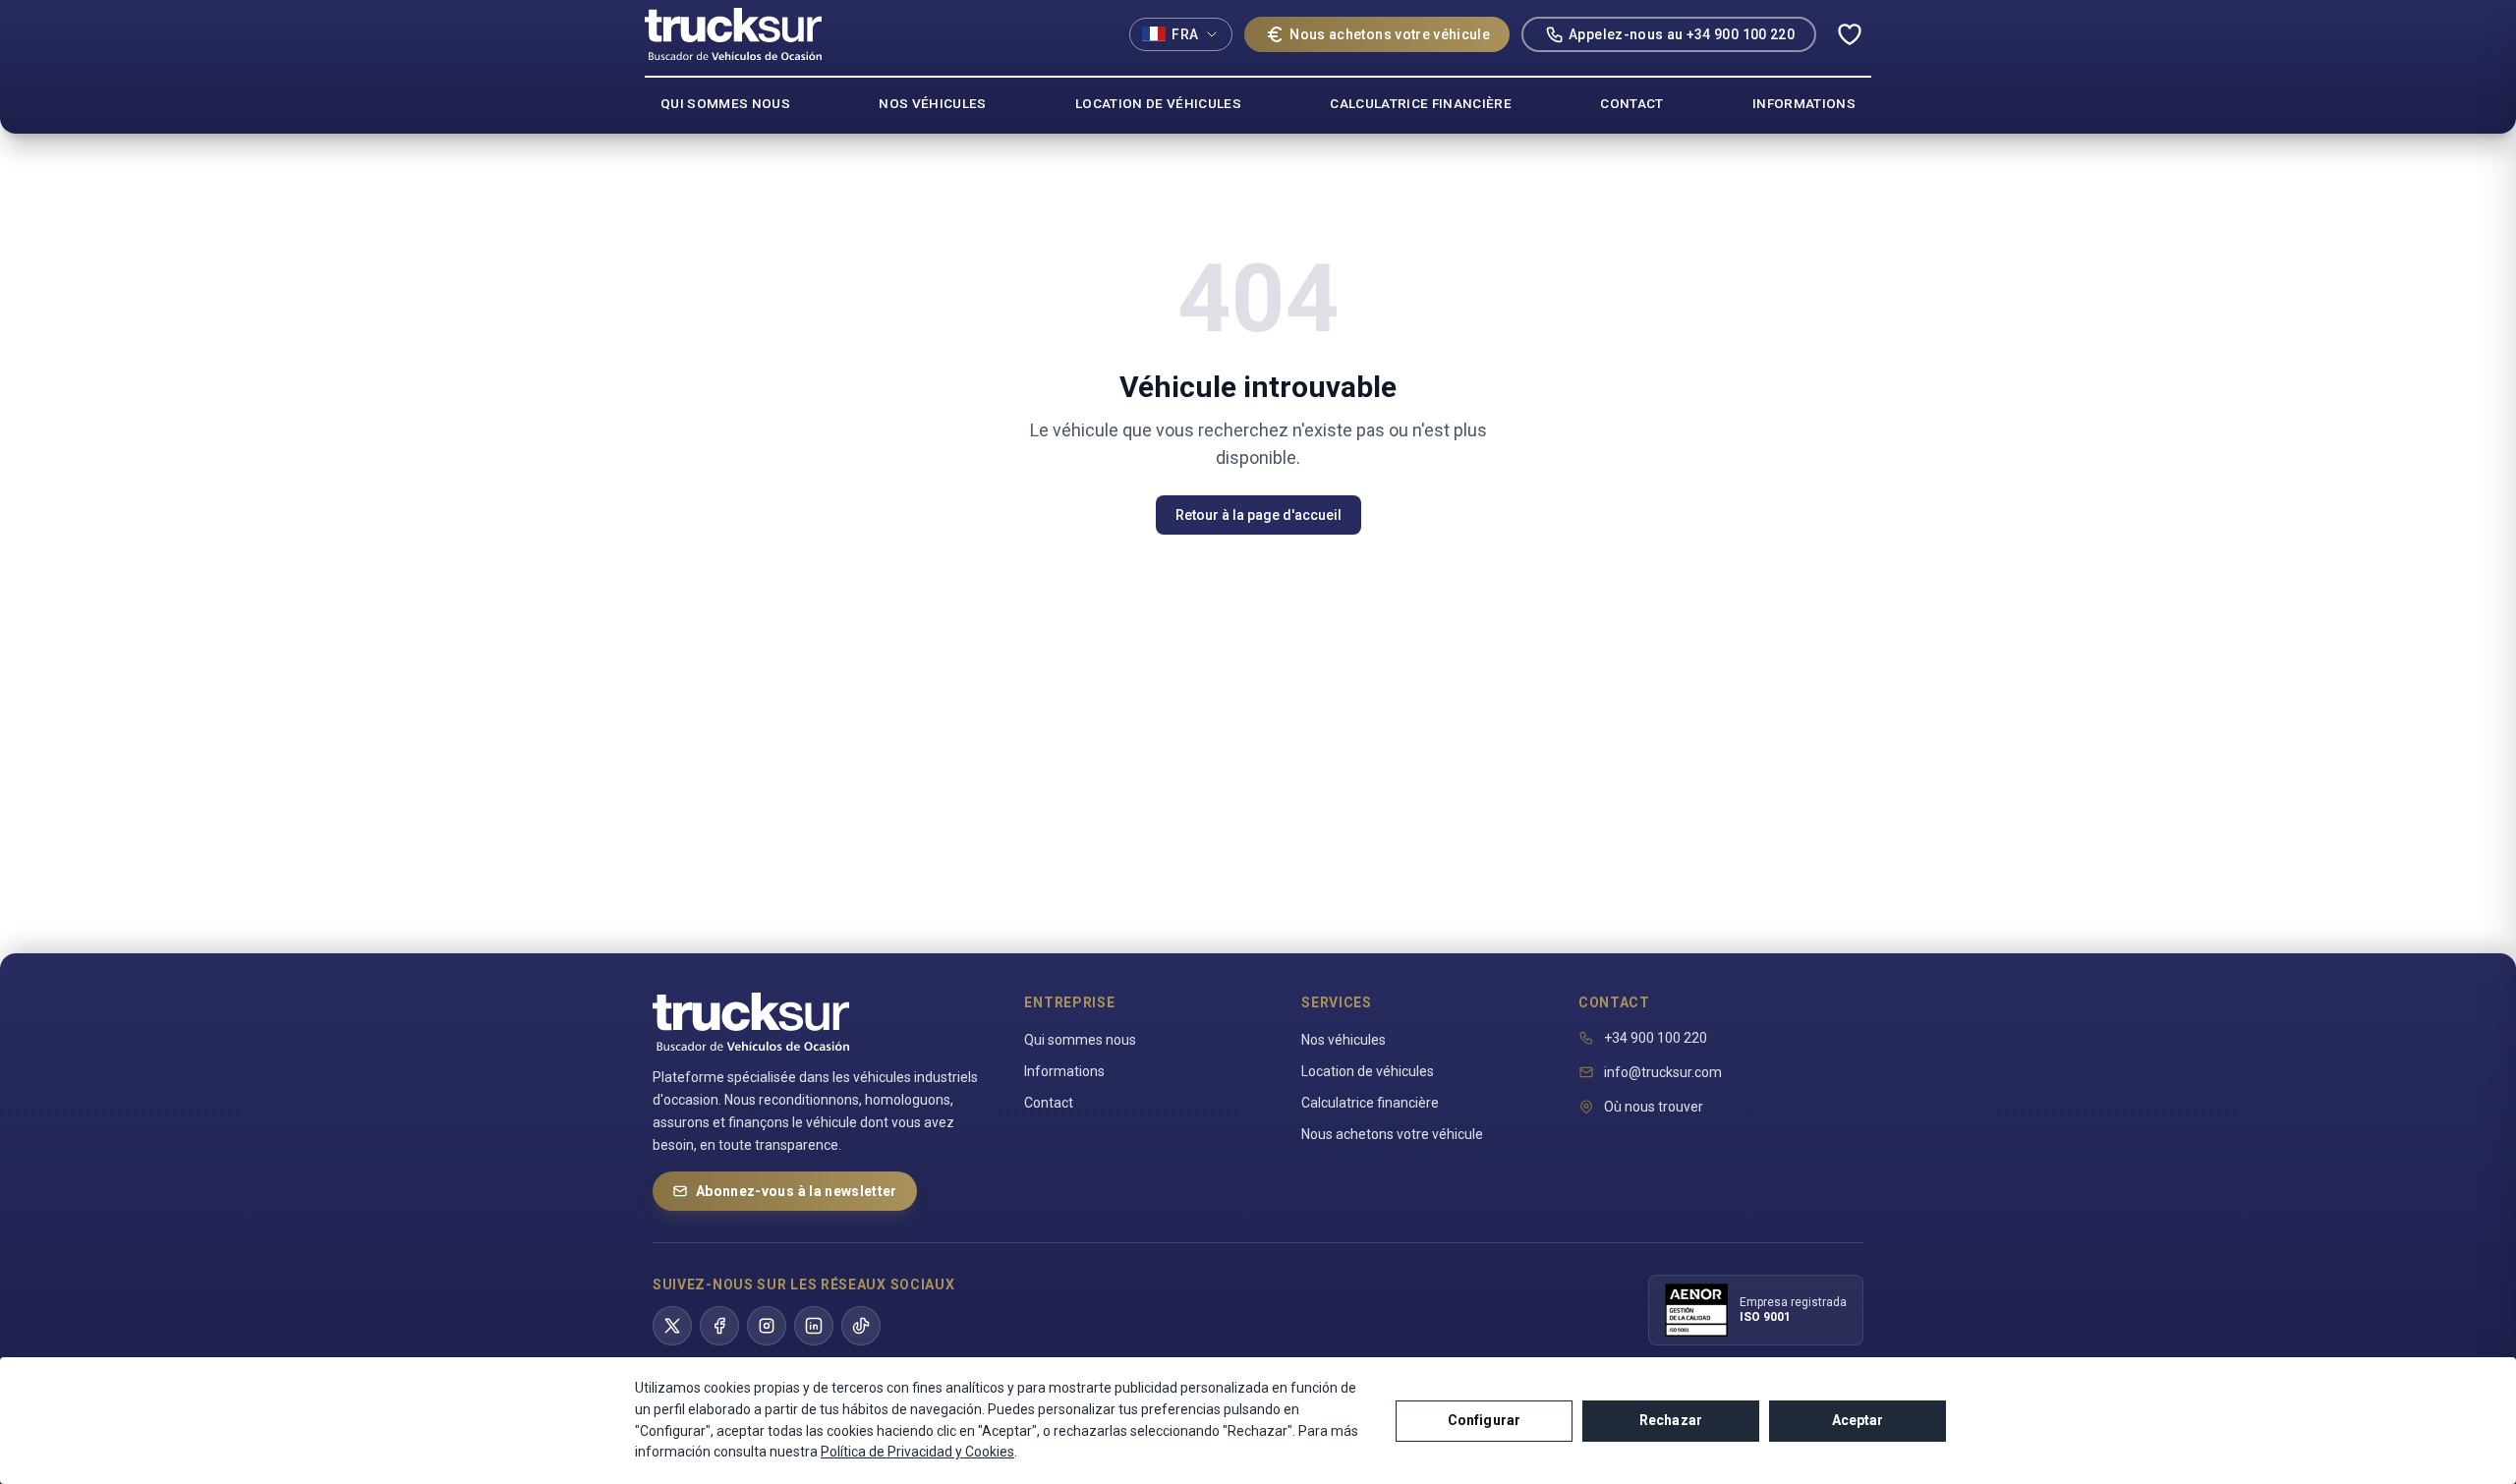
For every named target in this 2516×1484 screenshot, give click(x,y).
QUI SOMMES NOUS (725, 103)
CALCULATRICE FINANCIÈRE (1421, 103)
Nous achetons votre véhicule (1390, 34)
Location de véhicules (1368, 1071)
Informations (1064, 1071)
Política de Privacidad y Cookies (917, 1452)
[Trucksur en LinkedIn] (814, 1326)
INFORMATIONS (1804, 103)
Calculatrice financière (1370, 1103)
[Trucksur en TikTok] (861, 1326)
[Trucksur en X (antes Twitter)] (672, 1326)
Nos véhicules (1344, 1040)
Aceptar (1858, 1420)
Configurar (1484, 1420)
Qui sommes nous (1080, 1040)
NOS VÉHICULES (932, 103)
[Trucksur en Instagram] (767, 1326)
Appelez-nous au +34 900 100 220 (1682, 34)
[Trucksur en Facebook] (719, 1326)
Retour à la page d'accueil (1258, 515)
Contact (1049, 1103)
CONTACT (1631, 103)
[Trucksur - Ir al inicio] (733, 34)
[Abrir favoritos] (1850, 34)
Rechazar (1671, 1420)
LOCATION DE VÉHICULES (1158, 103)
